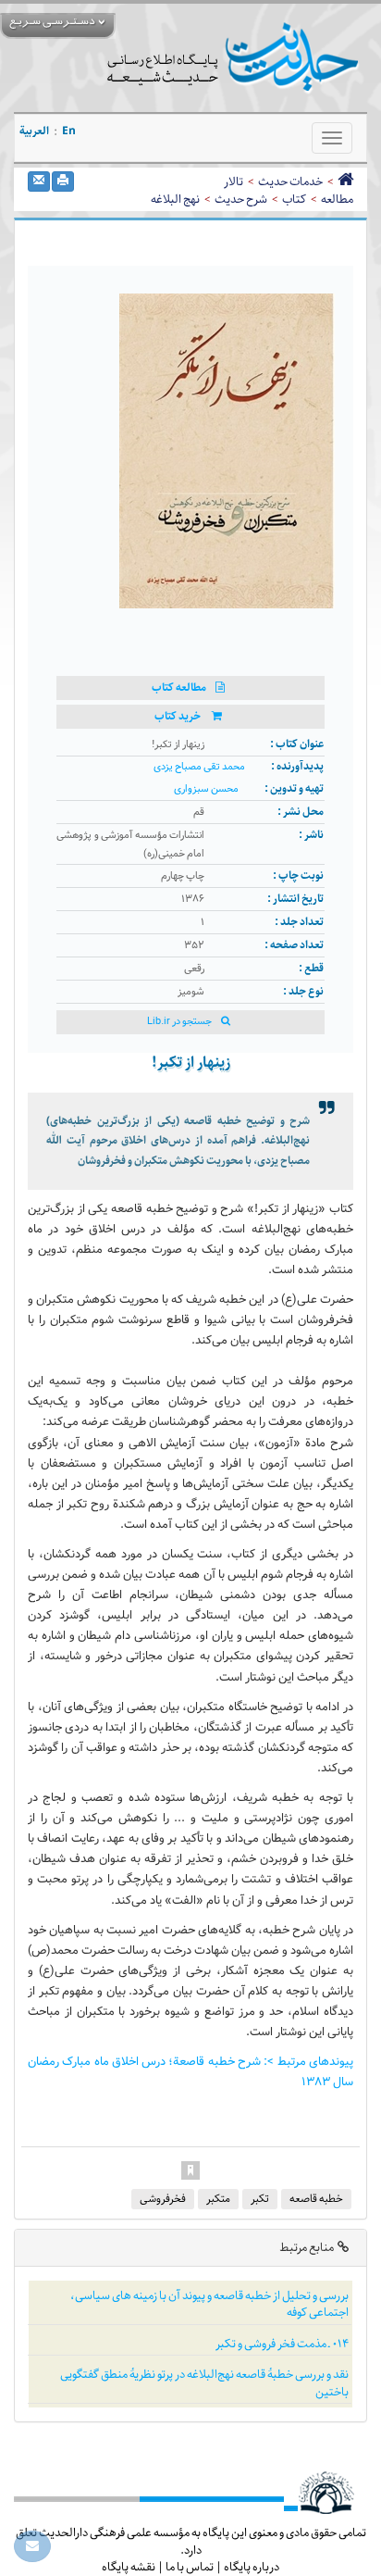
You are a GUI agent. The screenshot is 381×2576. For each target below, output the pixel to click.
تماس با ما (190, 2567)
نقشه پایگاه (129, 2567)
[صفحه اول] (345, 181)
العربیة (34, 131)
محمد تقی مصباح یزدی (199, 767)
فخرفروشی (163, 2199)
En (69, 131)
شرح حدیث (241, 199)
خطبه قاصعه (316, 2199)
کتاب (294, 199)
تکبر (260, 2199)
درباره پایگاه (252, 2567)
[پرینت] (63, 181)
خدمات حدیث (290, 181)
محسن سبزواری (206, 789)
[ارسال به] (39, 181)
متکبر (218, 2199)
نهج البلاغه (175, 199)
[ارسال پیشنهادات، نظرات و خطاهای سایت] (32, 2546)
